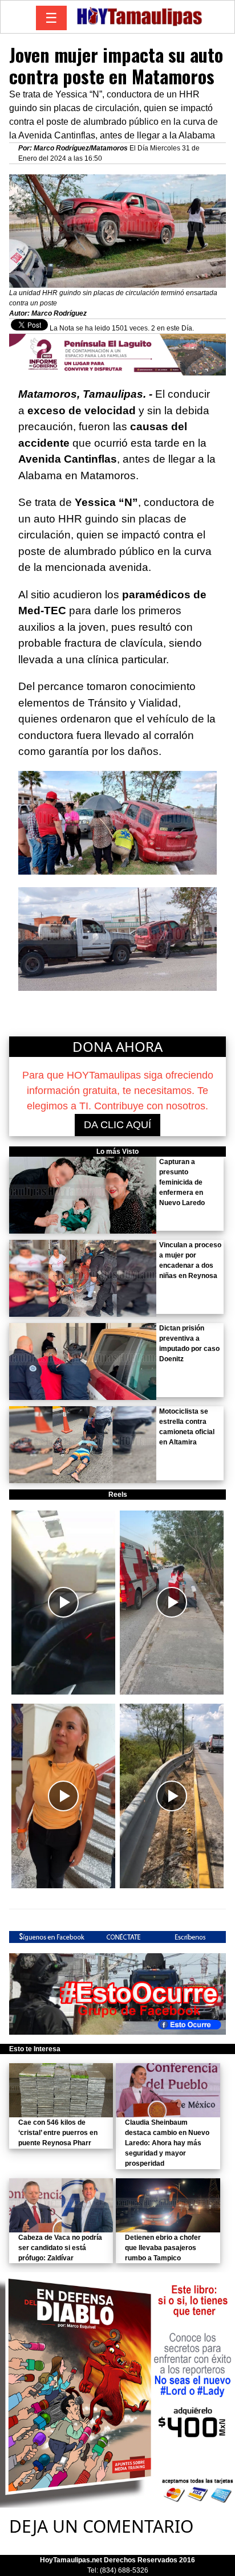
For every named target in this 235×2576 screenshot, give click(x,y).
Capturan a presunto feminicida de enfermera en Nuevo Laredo (182, 1182)
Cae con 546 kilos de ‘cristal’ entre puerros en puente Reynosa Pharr (58, 2133)
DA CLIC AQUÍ (117, 1125)
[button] (63, 1603)
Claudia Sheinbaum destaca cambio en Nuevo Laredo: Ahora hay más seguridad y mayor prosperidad (167, 2143)
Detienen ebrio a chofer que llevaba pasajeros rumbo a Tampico (163, 2248)
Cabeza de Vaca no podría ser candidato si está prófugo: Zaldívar (60, 2248)
